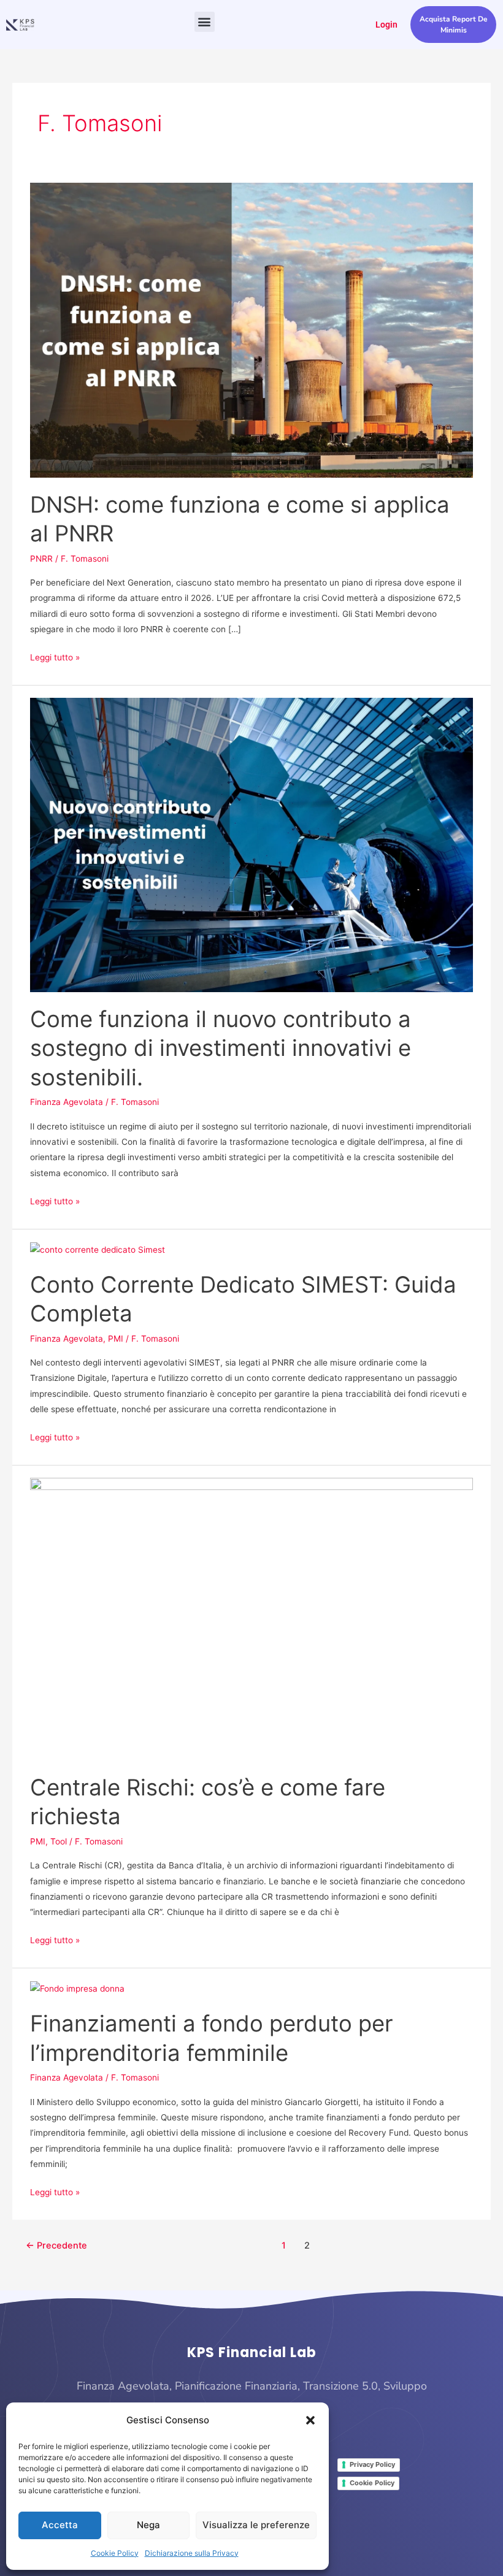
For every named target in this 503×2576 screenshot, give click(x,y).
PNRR (41, 559)
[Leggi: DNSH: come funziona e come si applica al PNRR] (251, 329)
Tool (59, 1841)
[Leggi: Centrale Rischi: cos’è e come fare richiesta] (251, 1619)
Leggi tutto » (55, 656)
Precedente (56, 2245)
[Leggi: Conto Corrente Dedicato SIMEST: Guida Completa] (98, 1249)
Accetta (60, 2525)
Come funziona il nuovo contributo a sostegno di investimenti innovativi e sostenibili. (221, 1048)
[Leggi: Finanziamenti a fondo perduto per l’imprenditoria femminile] (77, 1989)
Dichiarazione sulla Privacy (192, 2553)
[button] (310, 2420)
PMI (116, 1339)
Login (386, 25)
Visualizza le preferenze (256, 2525)
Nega (148, 2525)
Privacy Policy (372, 2464)
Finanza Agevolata (67, 1102)
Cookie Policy (115, 2553)
